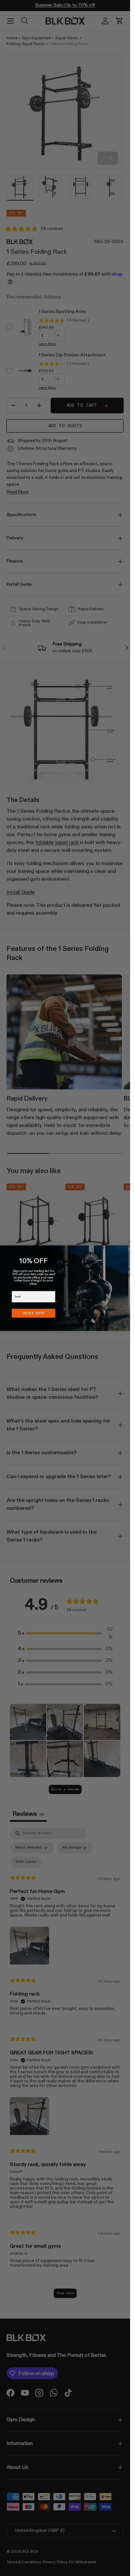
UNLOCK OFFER (33, 1313)
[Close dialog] (129, 1249)
